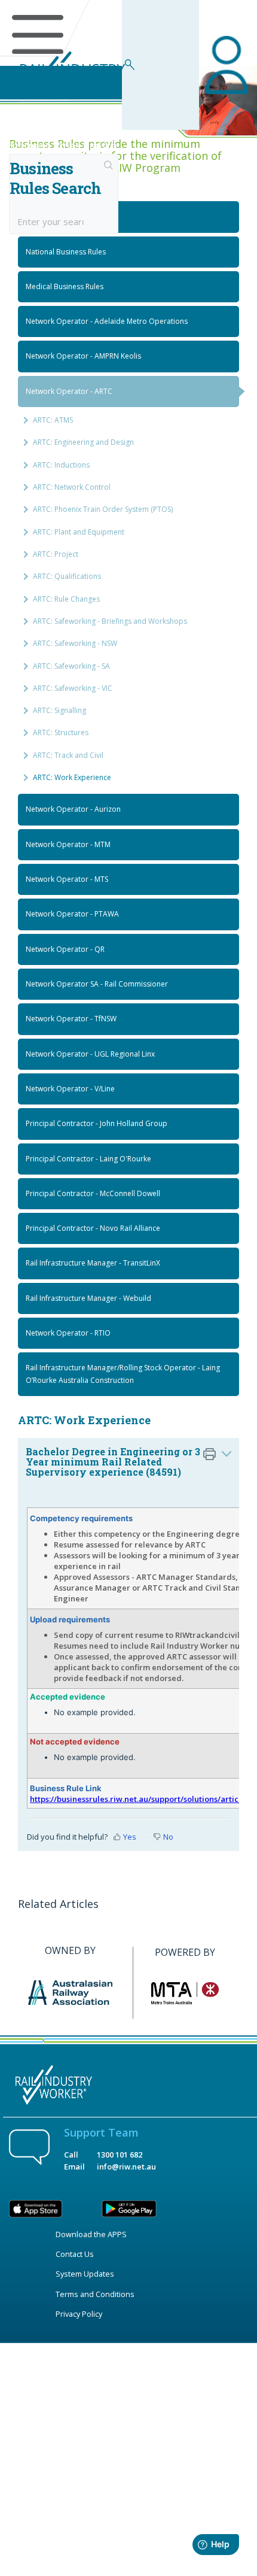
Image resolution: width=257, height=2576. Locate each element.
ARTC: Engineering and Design (83, 442)
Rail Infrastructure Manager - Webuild (88, 1298)
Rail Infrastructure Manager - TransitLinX (93, 1263)
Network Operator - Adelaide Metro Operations (107, 321)
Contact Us (75, 2254)
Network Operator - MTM (68, 844)
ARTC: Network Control (72, 487)
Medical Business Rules (65, 286)
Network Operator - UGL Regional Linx (90, 1054)
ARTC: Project (56, 554)
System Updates (85, 2274)
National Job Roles (57, 216)
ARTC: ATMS (53, 420)
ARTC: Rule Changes (66, 599)
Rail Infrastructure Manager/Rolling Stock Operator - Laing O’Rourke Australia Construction (123, 1374)
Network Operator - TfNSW (71, 1019)
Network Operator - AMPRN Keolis (83, 356)
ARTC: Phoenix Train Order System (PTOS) (103, 509)
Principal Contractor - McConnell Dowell (93, 1193)
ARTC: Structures (61, 732)
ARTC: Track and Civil (68, 755)
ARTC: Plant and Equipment (79, 532)
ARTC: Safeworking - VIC (73, 688)
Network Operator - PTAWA (72, 914)
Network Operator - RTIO (68, 1333)
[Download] (106, 1319)
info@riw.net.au (126, 2167)
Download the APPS (91, 2234)
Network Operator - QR (65, 949)
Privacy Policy (79, 2314)
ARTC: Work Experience (72, 777)
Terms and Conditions (95, 2294)
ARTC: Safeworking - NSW (75, 643)
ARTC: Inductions (61, 465)
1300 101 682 (120, 2155)
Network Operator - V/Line (70, 1089)
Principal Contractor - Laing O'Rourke (88, 1159)
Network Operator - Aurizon (73, 809)
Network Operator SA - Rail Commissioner (97, 984)
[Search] (109, 166)
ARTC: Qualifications (67, 576)
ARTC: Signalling (59, 710)
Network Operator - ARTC (69, 391)
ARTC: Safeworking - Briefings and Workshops (110, 621)
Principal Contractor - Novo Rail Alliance (93, 1228)
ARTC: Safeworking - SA (71, 666)
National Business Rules (66, 252)
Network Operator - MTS (67, 879)
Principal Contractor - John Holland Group (97, 1123)
